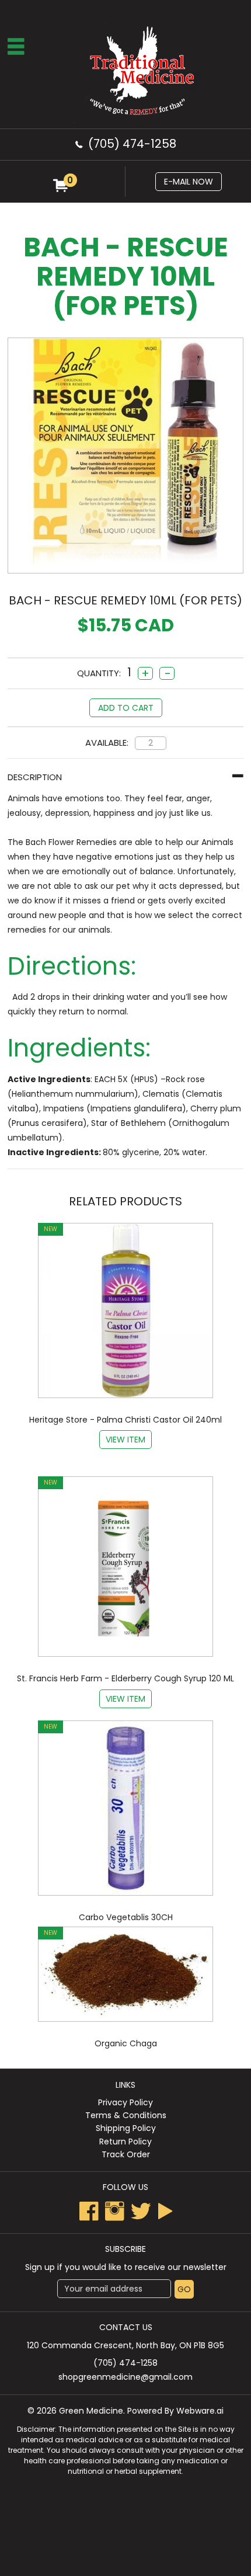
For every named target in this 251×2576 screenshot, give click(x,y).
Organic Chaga (126, 2043)
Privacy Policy (125, 2102)
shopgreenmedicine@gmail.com (125, 2377)
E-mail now (189, 182)
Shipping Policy (126, 2128)
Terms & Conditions (126, 2115)
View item (125, 1440)
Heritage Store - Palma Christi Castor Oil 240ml (125, 1420)
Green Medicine (91, 2411)
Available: (107, 743)
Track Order (126, 2154)
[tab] (125, 777)
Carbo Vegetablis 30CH (126, 1917)
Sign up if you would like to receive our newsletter (126, 2267)
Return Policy (125, 2142)
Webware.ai (200, 2411)
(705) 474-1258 (132, 144)
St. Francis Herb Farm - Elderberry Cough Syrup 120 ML (125, 1678)
